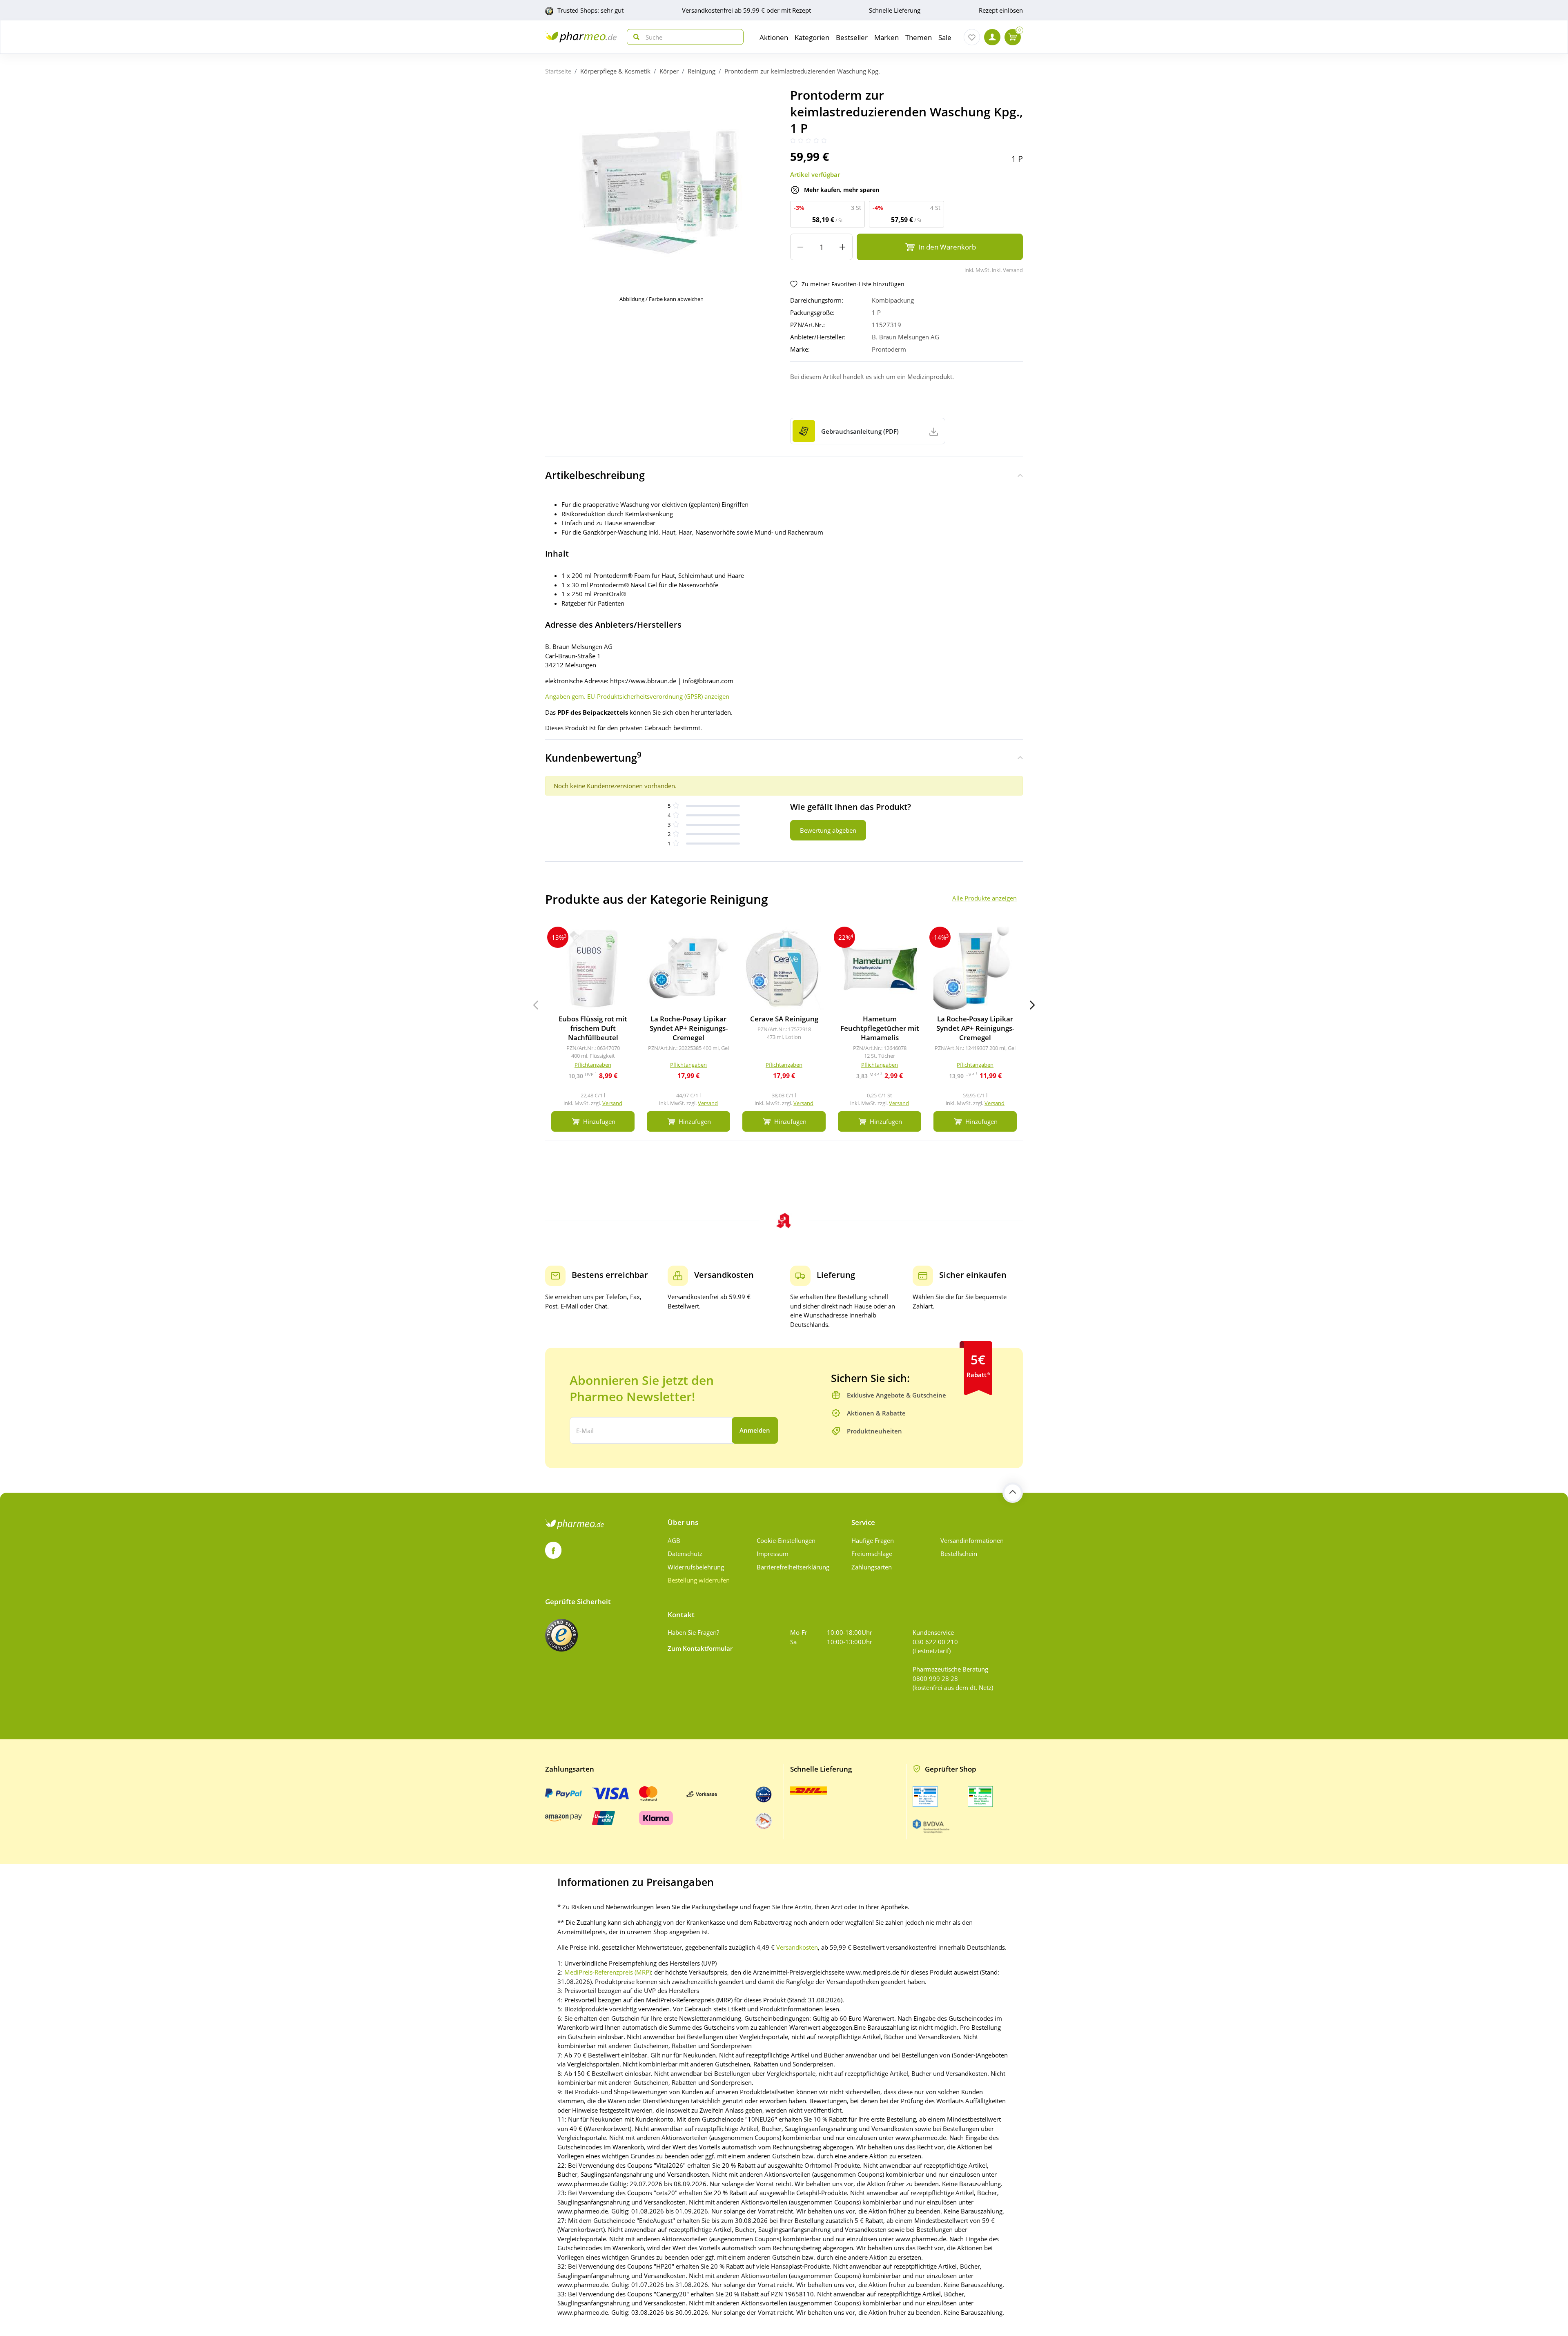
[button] (1032, 1005)
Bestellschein (959, 1554)
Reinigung (702, 71)
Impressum (773, 1554)
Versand (612, 1103)
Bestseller (852, 37)
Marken (886, 37)
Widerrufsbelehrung (696, 1567)
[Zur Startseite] (581, 37)
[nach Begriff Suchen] (635, 37)
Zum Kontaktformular (700, 1648)
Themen (919, 37)
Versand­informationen (972, 1540)
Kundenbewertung (593, 757)
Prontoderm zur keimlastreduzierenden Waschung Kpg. (802, 71)
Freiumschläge (872, 1554)
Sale (945, 37)
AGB (674, 1540)
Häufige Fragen (873, 1540)
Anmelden (755, 1430)
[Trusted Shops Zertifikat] (561, 1635)
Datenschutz (685, 1554)
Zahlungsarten (872, 1567)
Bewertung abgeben (828, 830)
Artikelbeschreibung (595, 475)
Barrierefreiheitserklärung (793, 1567)
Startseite (558, 71)
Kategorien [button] (812, 37)
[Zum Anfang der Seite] (1013, 1493)
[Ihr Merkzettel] (972, 37)
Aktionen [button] (774, 37)
